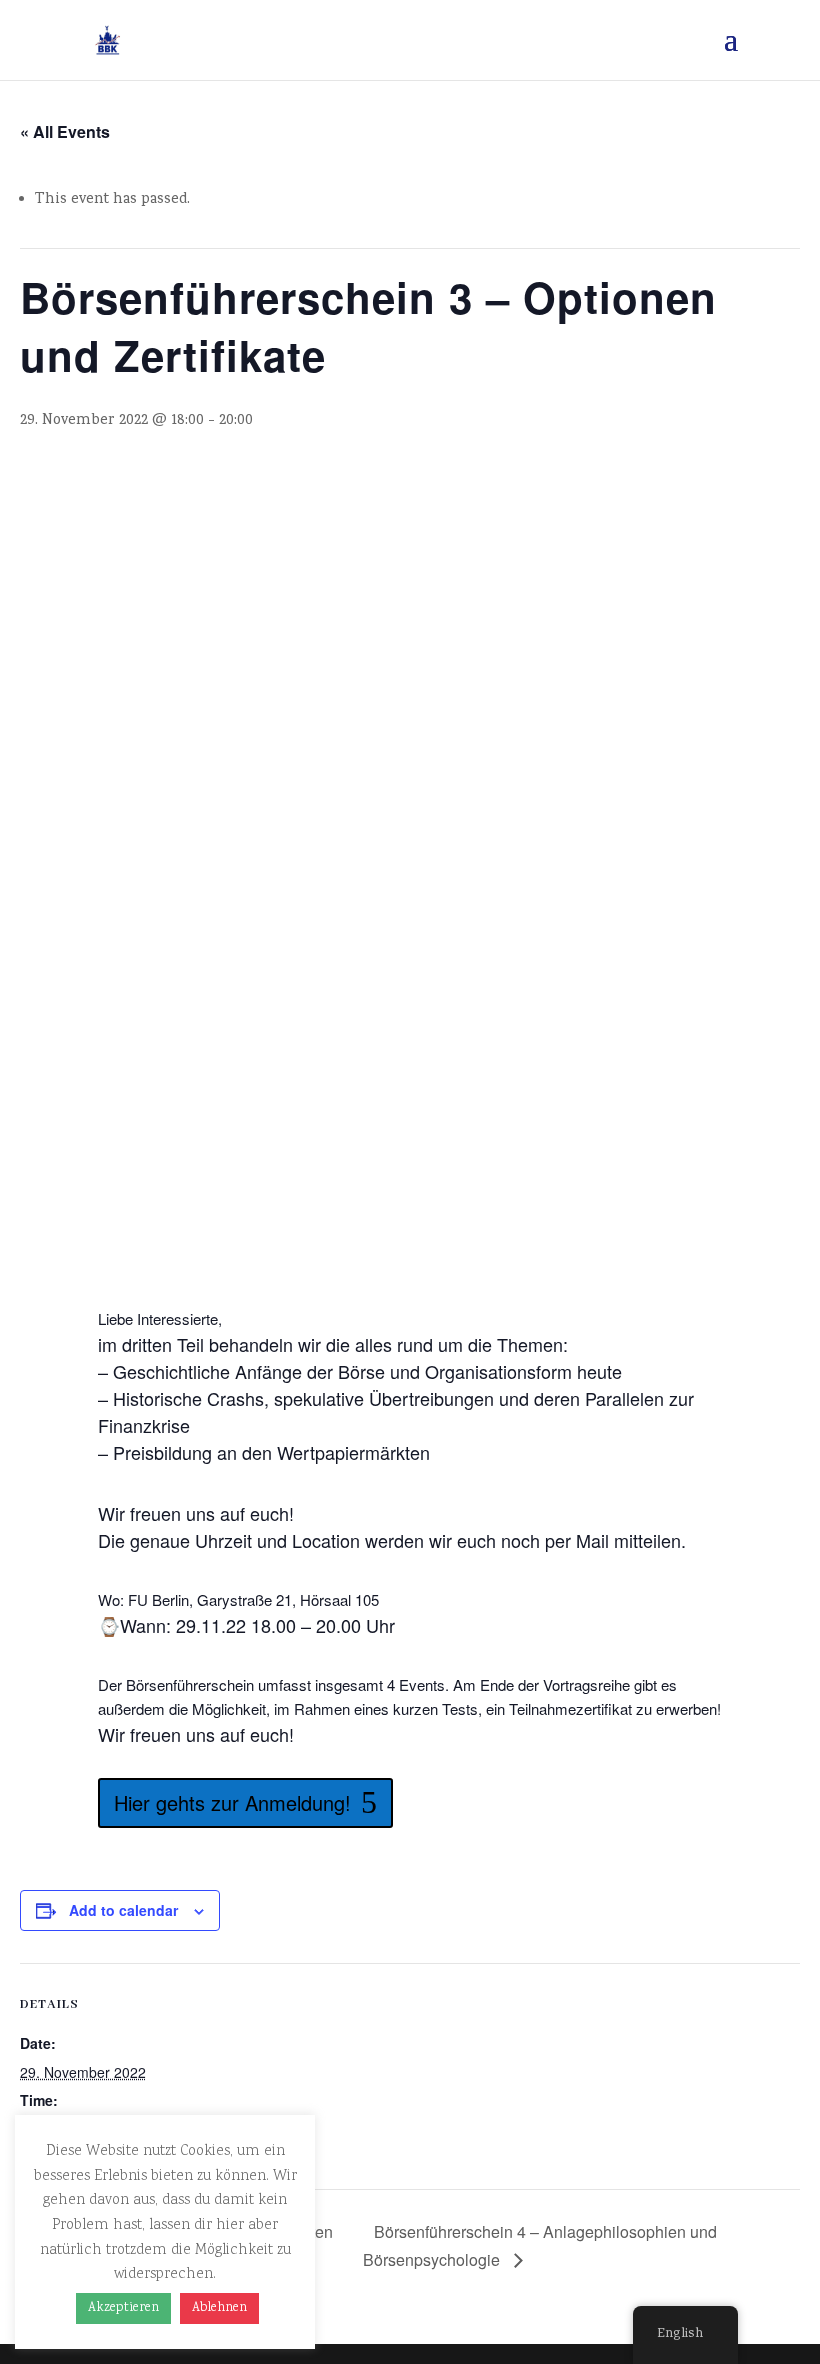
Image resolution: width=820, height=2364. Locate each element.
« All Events (65, 131)
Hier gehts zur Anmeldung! (232, 1802)
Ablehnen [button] (219, 2308)
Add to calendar (123, 1910)
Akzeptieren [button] (123, 2308)
